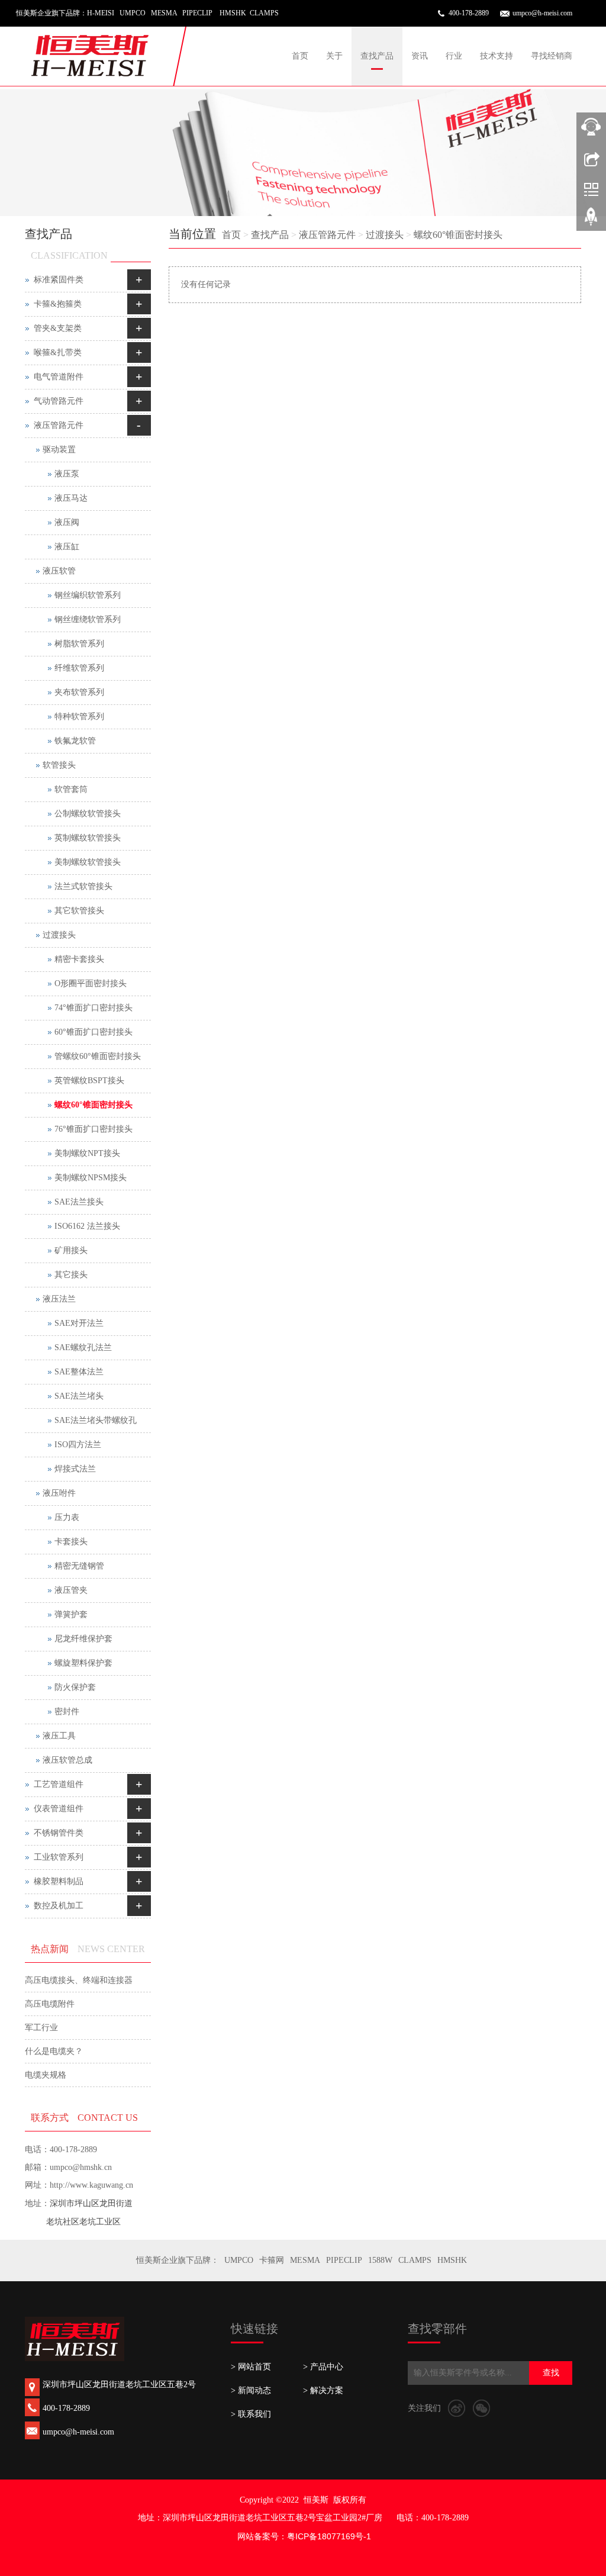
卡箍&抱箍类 (58, 304)
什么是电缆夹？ (54, 2051)
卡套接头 (71, 1542)
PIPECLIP (344, 2260)
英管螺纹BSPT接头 (89, 1081)
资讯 (420, 56)
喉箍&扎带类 (58, 352)
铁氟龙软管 (75, 741)
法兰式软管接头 (83, 886)
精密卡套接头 (79, 959)
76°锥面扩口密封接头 (94, 1129)
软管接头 (59, 765)
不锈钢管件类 (59, 1833)
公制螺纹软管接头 (88, 814)
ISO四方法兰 (78, 1445)
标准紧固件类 (59, 280)
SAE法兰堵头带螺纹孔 (96, 1420)
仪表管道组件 (59, 1809)
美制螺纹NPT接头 (87, 1153)
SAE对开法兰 (79, 1323)
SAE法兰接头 (79, 1202)
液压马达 (71, 498)
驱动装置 (59, 450)
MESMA (305, 2260)
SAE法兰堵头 (79, 1396)
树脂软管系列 (79, 644)
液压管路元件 (327, 235)
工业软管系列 (59, 1857)
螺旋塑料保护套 (83, 1663)
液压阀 (67, 522)
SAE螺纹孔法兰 (83, 1347)
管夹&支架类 (58, 328)
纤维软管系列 (79, 668)
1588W (380, 2260)
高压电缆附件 (50, 2004)
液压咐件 (59, 1493)
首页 (300, 56)
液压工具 (59, 1736)
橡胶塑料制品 (59, 1881)
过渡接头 (385, 235)
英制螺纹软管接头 (88, 838)
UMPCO (239, 2260)
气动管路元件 (59, 401)
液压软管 (59, 571)
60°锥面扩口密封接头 (94, 1032)
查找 (551, 2373)
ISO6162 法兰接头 (87, 1226)
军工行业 (41, 2028)
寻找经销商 (552, 56)
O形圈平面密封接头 (91, 983)
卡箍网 (272, 2260)
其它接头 (71, 1275)
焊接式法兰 (75, 1469)
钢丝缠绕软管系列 (88, 619)
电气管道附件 (59, 377)
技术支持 (497, 56)
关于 (334, 56)
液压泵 (67, 474)
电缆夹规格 (46, 2075)
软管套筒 (71, 789)
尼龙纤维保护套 (83, 1639)
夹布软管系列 (79, 692)
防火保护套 (75, 1687)
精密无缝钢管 (79, 1566)
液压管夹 (71, 1590)
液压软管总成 (67, 1760)
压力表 (67, 1517)
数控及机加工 (59, 1906)
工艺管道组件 (59, 1784)
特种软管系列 (79, 717)
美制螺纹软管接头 (88, 862)
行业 (454, 56)
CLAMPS (415, 2260)
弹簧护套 (71, 1614)
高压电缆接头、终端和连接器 (79, 1980)
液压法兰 (59, 1299)
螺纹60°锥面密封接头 (458, 235)
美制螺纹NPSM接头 (91, 1178)
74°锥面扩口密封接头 (94, 1008)
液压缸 (67, 547)
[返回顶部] (591, 221)
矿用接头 (71, 1250)
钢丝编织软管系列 (88, 595)
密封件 (67, 1712)
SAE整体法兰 (79, 1372)
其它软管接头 (79, 911)
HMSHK (452, 2260)
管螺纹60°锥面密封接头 (98, 1056)
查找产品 (377, 56)
